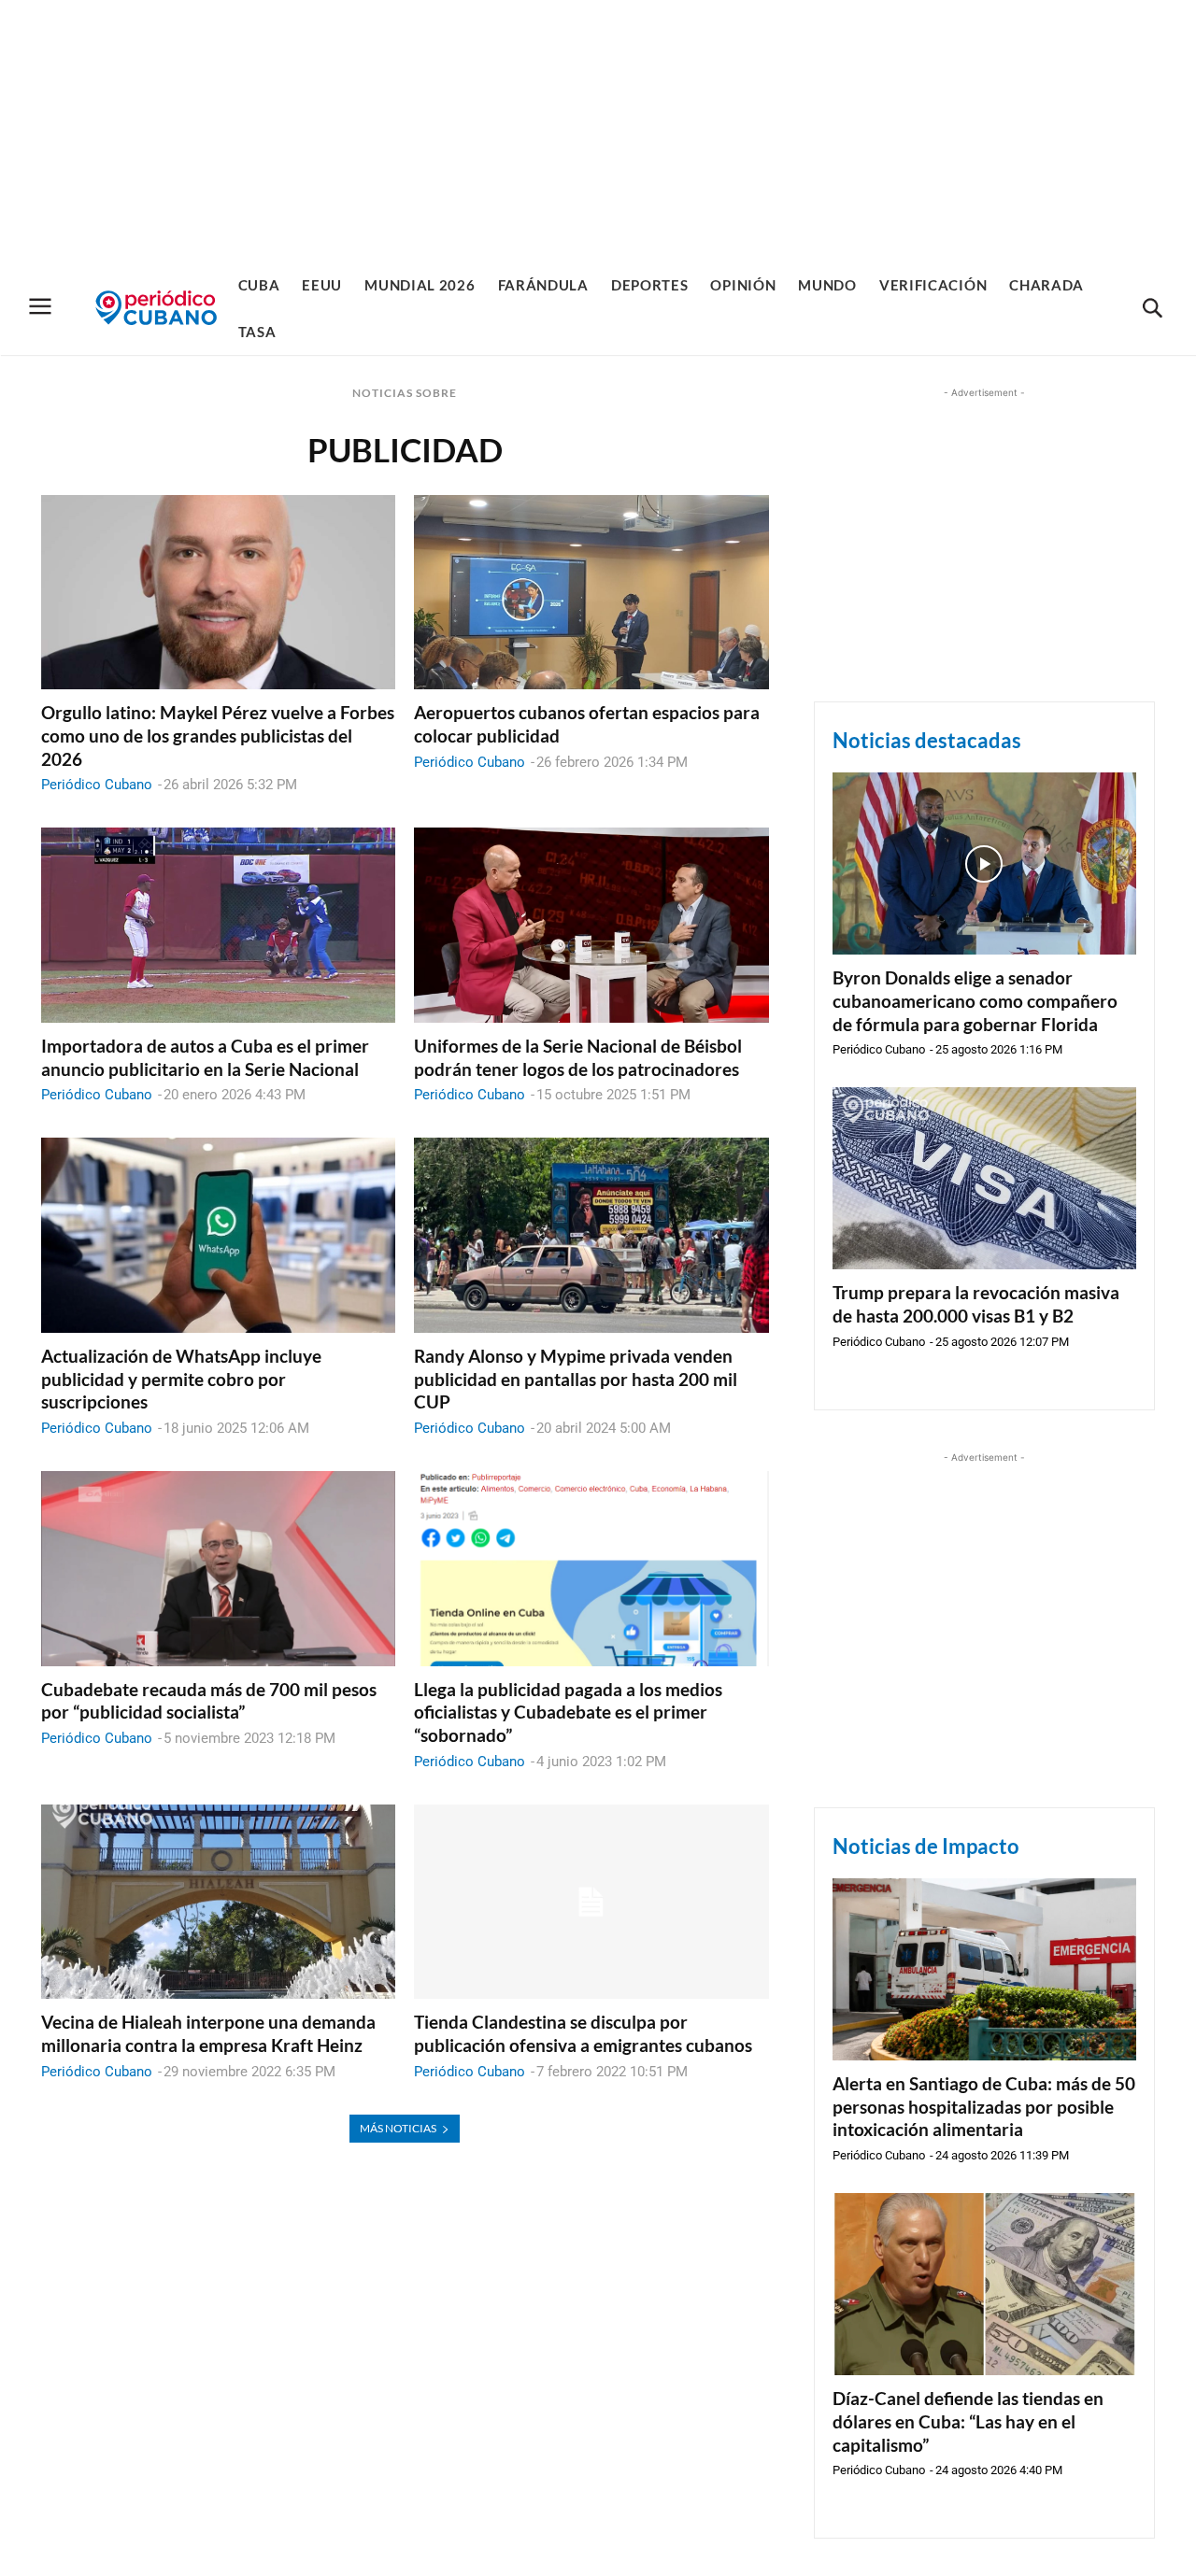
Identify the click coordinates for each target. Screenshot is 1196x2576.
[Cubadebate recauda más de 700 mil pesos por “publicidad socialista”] (218, 1569)
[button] (1152, 309)
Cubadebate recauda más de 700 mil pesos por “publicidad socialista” (209, 1701)
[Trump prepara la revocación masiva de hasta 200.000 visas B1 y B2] (984, 1178)
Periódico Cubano (97, 785)
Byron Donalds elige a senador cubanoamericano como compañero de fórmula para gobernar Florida (975, 1000)
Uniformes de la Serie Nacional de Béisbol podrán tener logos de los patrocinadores (578, 1057)
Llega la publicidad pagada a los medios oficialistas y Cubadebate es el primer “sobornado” (568, 1712)
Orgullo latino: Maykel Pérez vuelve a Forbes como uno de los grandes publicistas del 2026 (218, 735)
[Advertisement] (598, 131)
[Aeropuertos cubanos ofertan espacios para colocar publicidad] (591, 593)
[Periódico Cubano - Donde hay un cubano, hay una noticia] (156, 308)
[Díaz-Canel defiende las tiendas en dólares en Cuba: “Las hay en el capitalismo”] (984, 2284)
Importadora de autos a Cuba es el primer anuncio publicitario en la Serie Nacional (205, 1057)
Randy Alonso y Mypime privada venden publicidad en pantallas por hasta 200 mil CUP (576, 1379)
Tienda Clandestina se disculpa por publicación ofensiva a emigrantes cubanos (583, 2033)
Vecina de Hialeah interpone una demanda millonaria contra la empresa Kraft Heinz (208, 2033)
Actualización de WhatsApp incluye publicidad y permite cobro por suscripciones (181, 1379)
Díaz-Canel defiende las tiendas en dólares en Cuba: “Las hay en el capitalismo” (968, 2421)
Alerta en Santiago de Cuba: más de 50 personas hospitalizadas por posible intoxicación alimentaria (984, 2106)
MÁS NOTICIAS (398, 2128)
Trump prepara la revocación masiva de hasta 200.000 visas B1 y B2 (976, 1304)
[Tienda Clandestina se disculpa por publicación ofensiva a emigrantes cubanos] (591, 1902)
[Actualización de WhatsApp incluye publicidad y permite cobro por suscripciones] (218, 1235)
